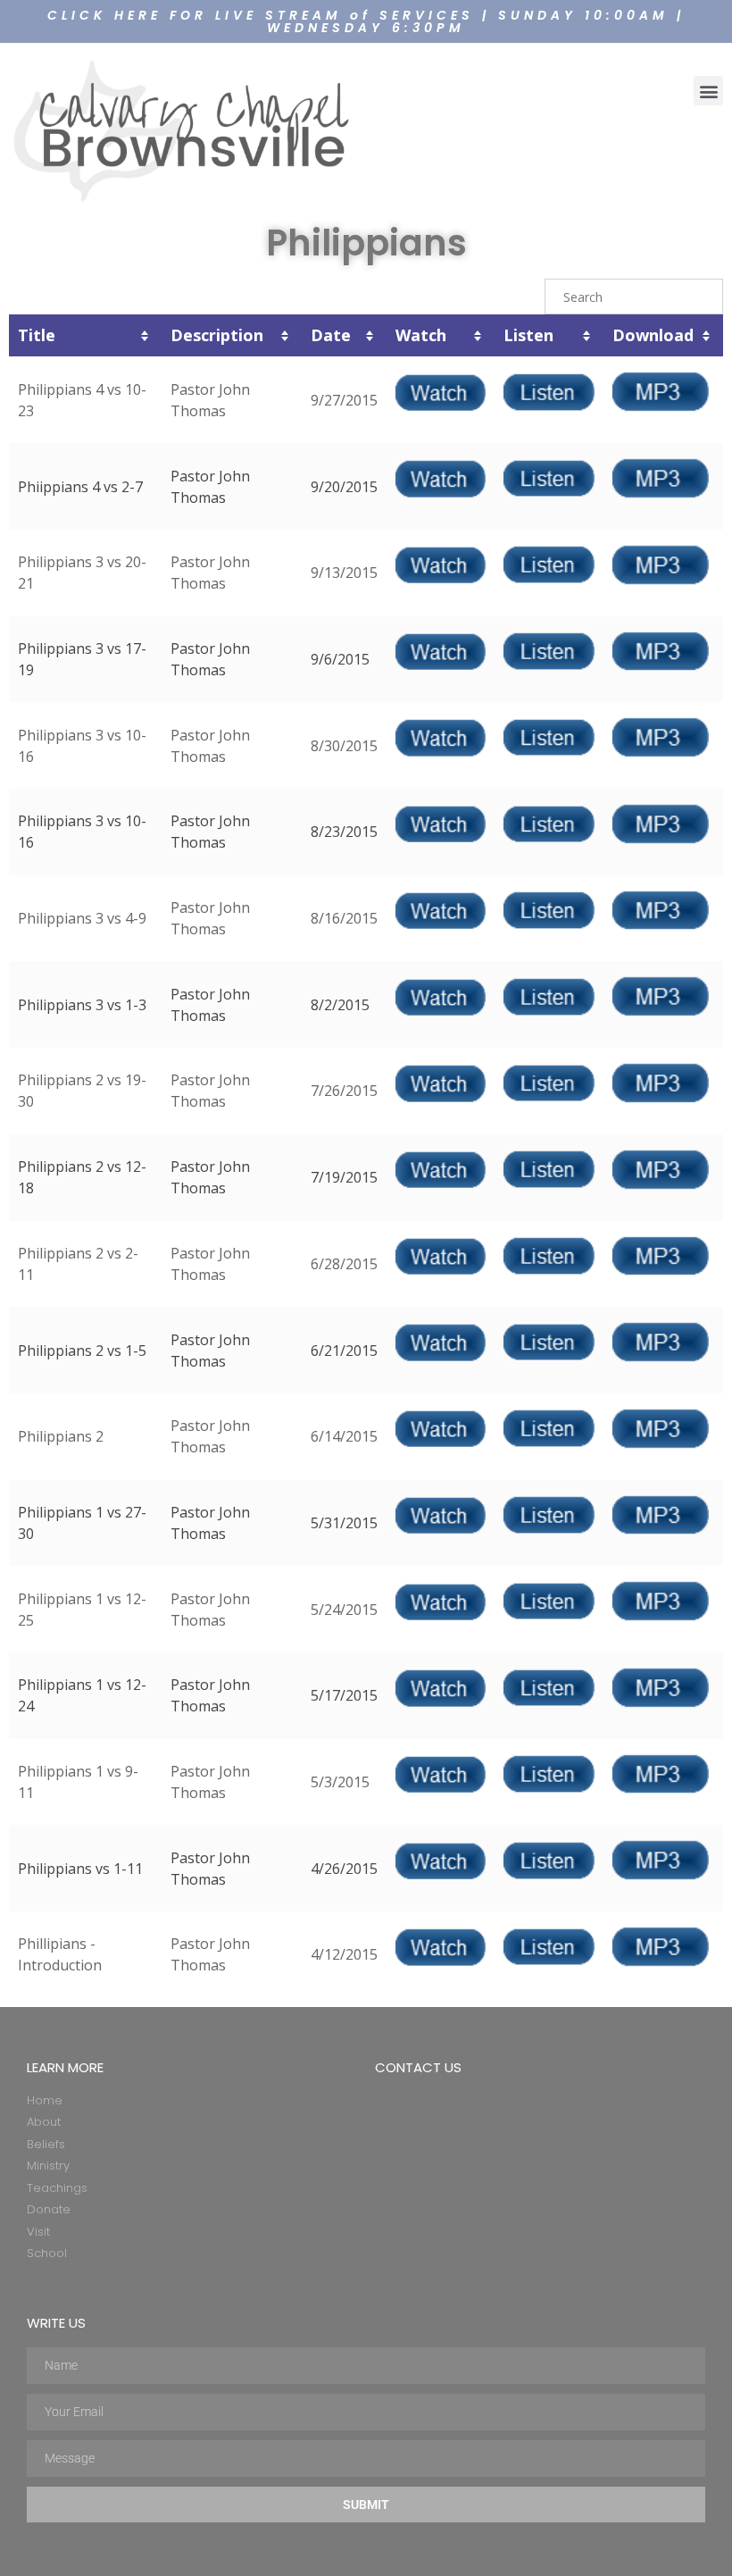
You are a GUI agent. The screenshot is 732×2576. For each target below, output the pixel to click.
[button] (708, 91)
